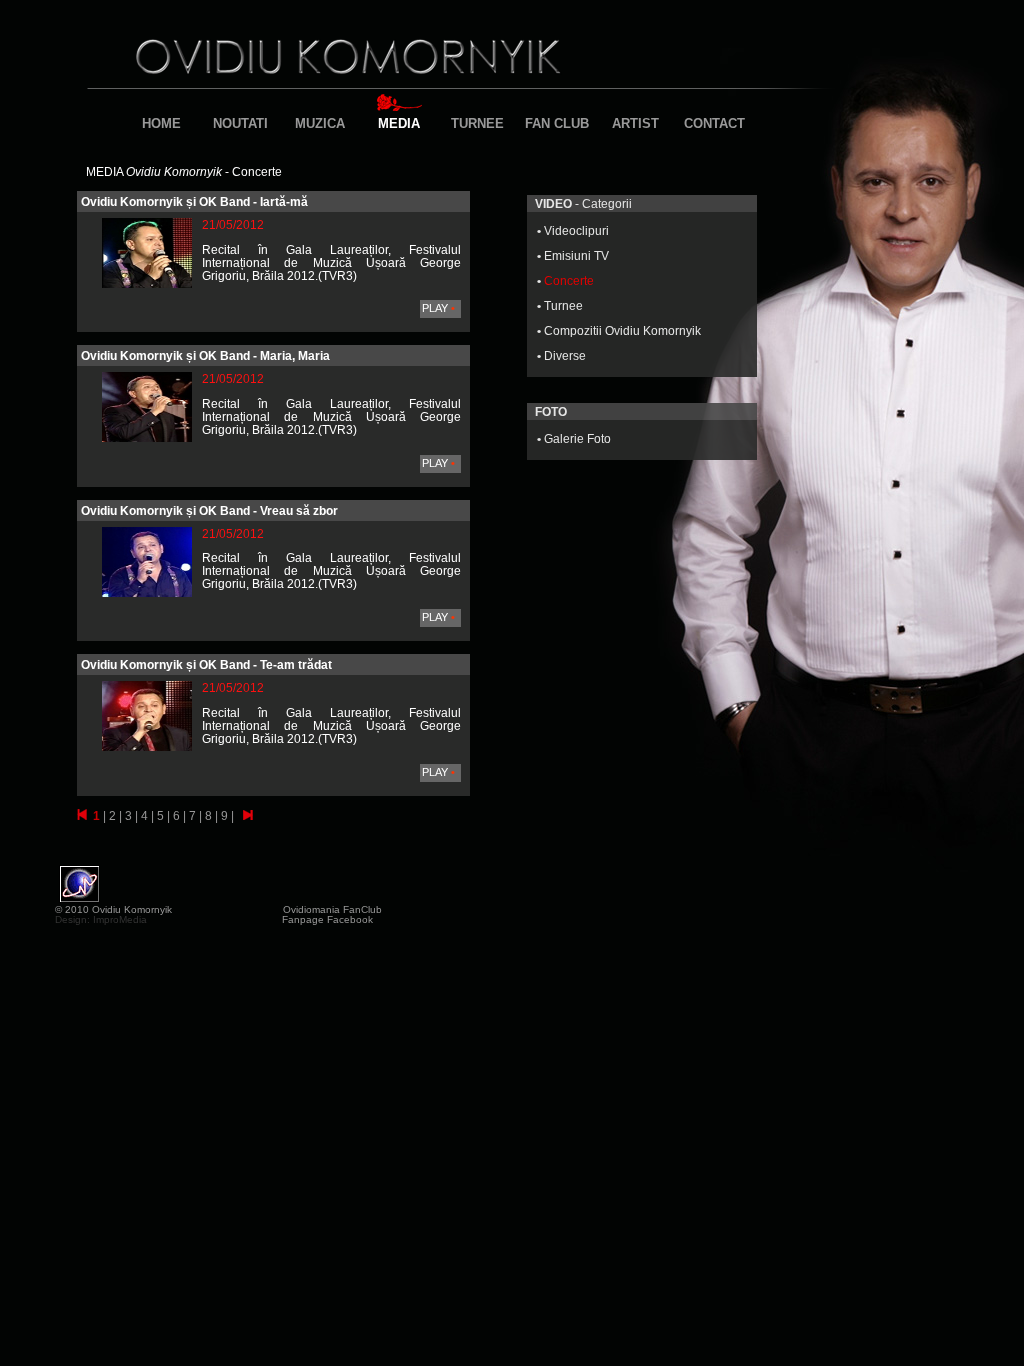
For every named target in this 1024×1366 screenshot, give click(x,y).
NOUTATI (240, 123)
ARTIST (635, 123)
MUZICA (320, 123)
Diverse (565, 355)
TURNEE (477, 123)
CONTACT (714, 123)
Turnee (563, 305)
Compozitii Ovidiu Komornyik (622, 330)
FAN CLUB (557, 123)
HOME (161, 123)
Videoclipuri (576, 230)
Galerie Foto (577, 438)
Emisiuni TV (576, 255)
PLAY (438, 308)
